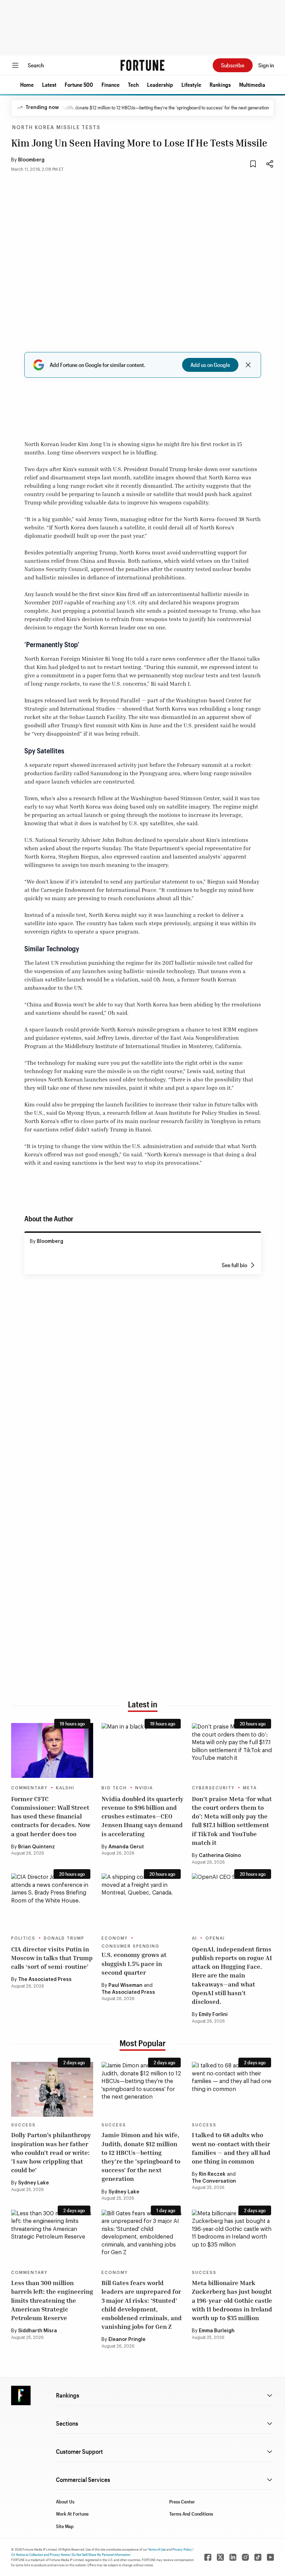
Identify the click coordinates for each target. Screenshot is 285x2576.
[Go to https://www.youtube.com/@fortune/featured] (270, 2557)
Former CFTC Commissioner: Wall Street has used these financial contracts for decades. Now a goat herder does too (51, 1816)
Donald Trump (64, 1938)
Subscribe (233, 65)
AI (194, 1938)
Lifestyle (191, 85)
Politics (23, 1938)
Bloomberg (31, 160)
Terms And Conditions (191, 2514)
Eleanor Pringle (127, 2340)
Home (27, 85)
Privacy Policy (182, 2549)
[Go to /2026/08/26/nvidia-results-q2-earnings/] (142, 1750)
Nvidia (144, 1788)
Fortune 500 (79, 85)
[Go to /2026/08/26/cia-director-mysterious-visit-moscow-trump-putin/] (52, 1901)
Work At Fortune (72, 2514)
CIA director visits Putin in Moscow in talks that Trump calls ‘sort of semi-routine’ (52, 1958)
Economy (115, 1938)
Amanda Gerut (126, 1847)
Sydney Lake (34, 2183)
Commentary (29, 1788)
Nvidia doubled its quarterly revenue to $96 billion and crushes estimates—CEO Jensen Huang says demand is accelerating (142, 1816)
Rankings (220, 85)
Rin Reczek (212, 2174)
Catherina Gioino (220, 1856)
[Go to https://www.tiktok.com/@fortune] (258, 2557)
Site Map (65, 2526)
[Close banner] (248, 365)
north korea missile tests (56, 128)
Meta (250, 1788)
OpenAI (215, 1938)
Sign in (266, 65)
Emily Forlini (213, 2015)
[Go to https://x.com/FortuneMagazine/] (220, 2557)
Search (36, 65)
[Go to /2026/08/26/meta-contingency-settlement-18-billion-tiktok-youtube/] (233, 1750)
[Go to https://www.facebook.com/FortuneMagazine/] (208, 2557)
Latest (49, 85)
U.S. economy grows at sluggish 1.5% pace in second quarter (134, 1963)
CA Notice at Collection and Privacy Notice (40, 2554)
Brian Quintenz (36, 1847)
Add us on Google (210, 365)
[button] (27, 85)
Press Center (182, 2502)
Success (23, 2125)
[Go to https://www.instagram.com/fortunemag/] (245, 2557)
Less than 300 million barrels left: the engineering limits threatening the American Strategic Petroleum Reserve (52, 2300)
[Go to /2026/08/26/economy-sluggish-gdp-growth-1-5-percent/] (142, 1901)
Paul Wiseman (125, 1985)
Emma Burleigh (217, 2331)
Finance (111, 85)
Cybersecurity (213, 1788)
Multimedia (252, 85)
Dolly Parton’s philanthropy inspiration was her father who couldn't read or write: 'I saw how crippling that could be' (51, 2152)
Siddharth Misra (38, 2331)
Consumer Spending (131, 1946)
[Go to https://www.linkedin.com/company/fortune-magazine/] (233, 2557)
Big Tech (114, 1788)
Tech (133, 85)
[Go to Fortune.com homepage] (142, 65)
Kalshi (65, 1788)
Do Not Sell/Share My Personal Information (101, 2554)
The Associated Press (45, 1980)
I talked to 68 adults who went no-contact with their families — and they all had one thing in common (231, 2148)
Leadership (160, 85)
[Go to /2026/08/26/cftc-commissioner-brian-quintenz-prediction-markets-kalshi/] (52, 1750)
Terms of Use (157, 2549)
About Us (65, 2502)
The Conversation (214, 2181)
